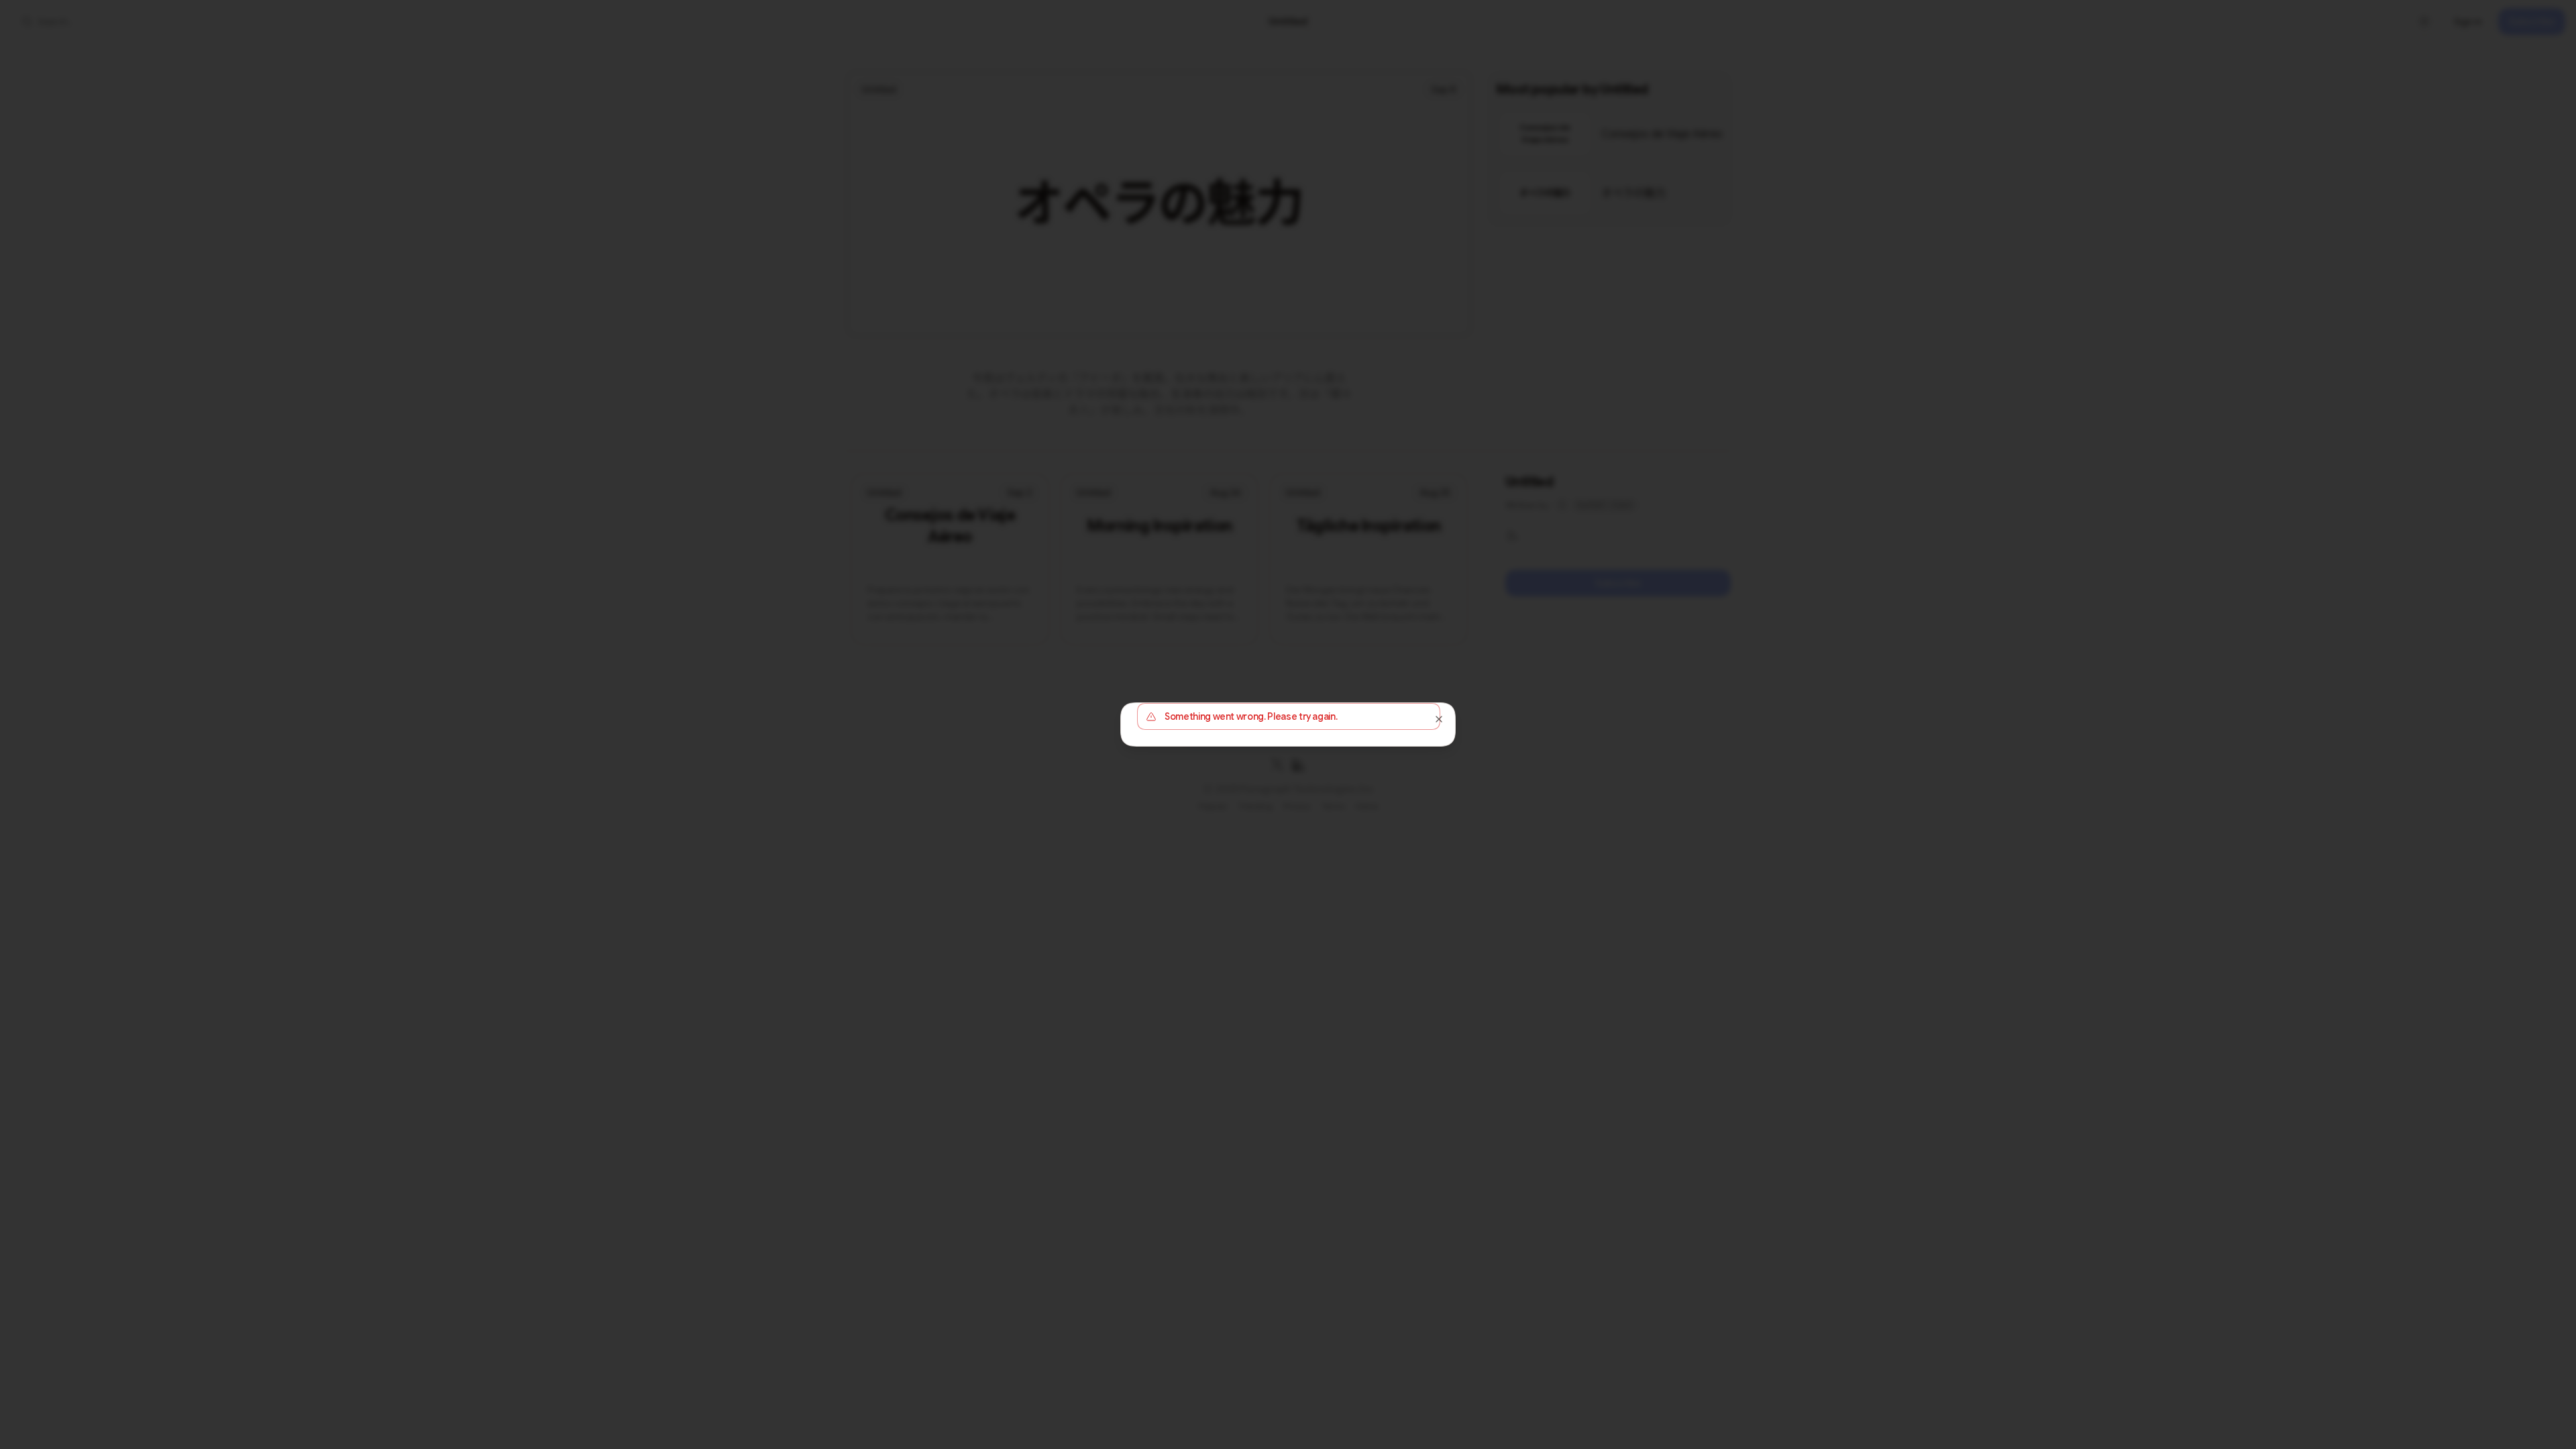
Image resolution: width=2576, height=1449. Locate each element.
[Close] (1439, 719)
